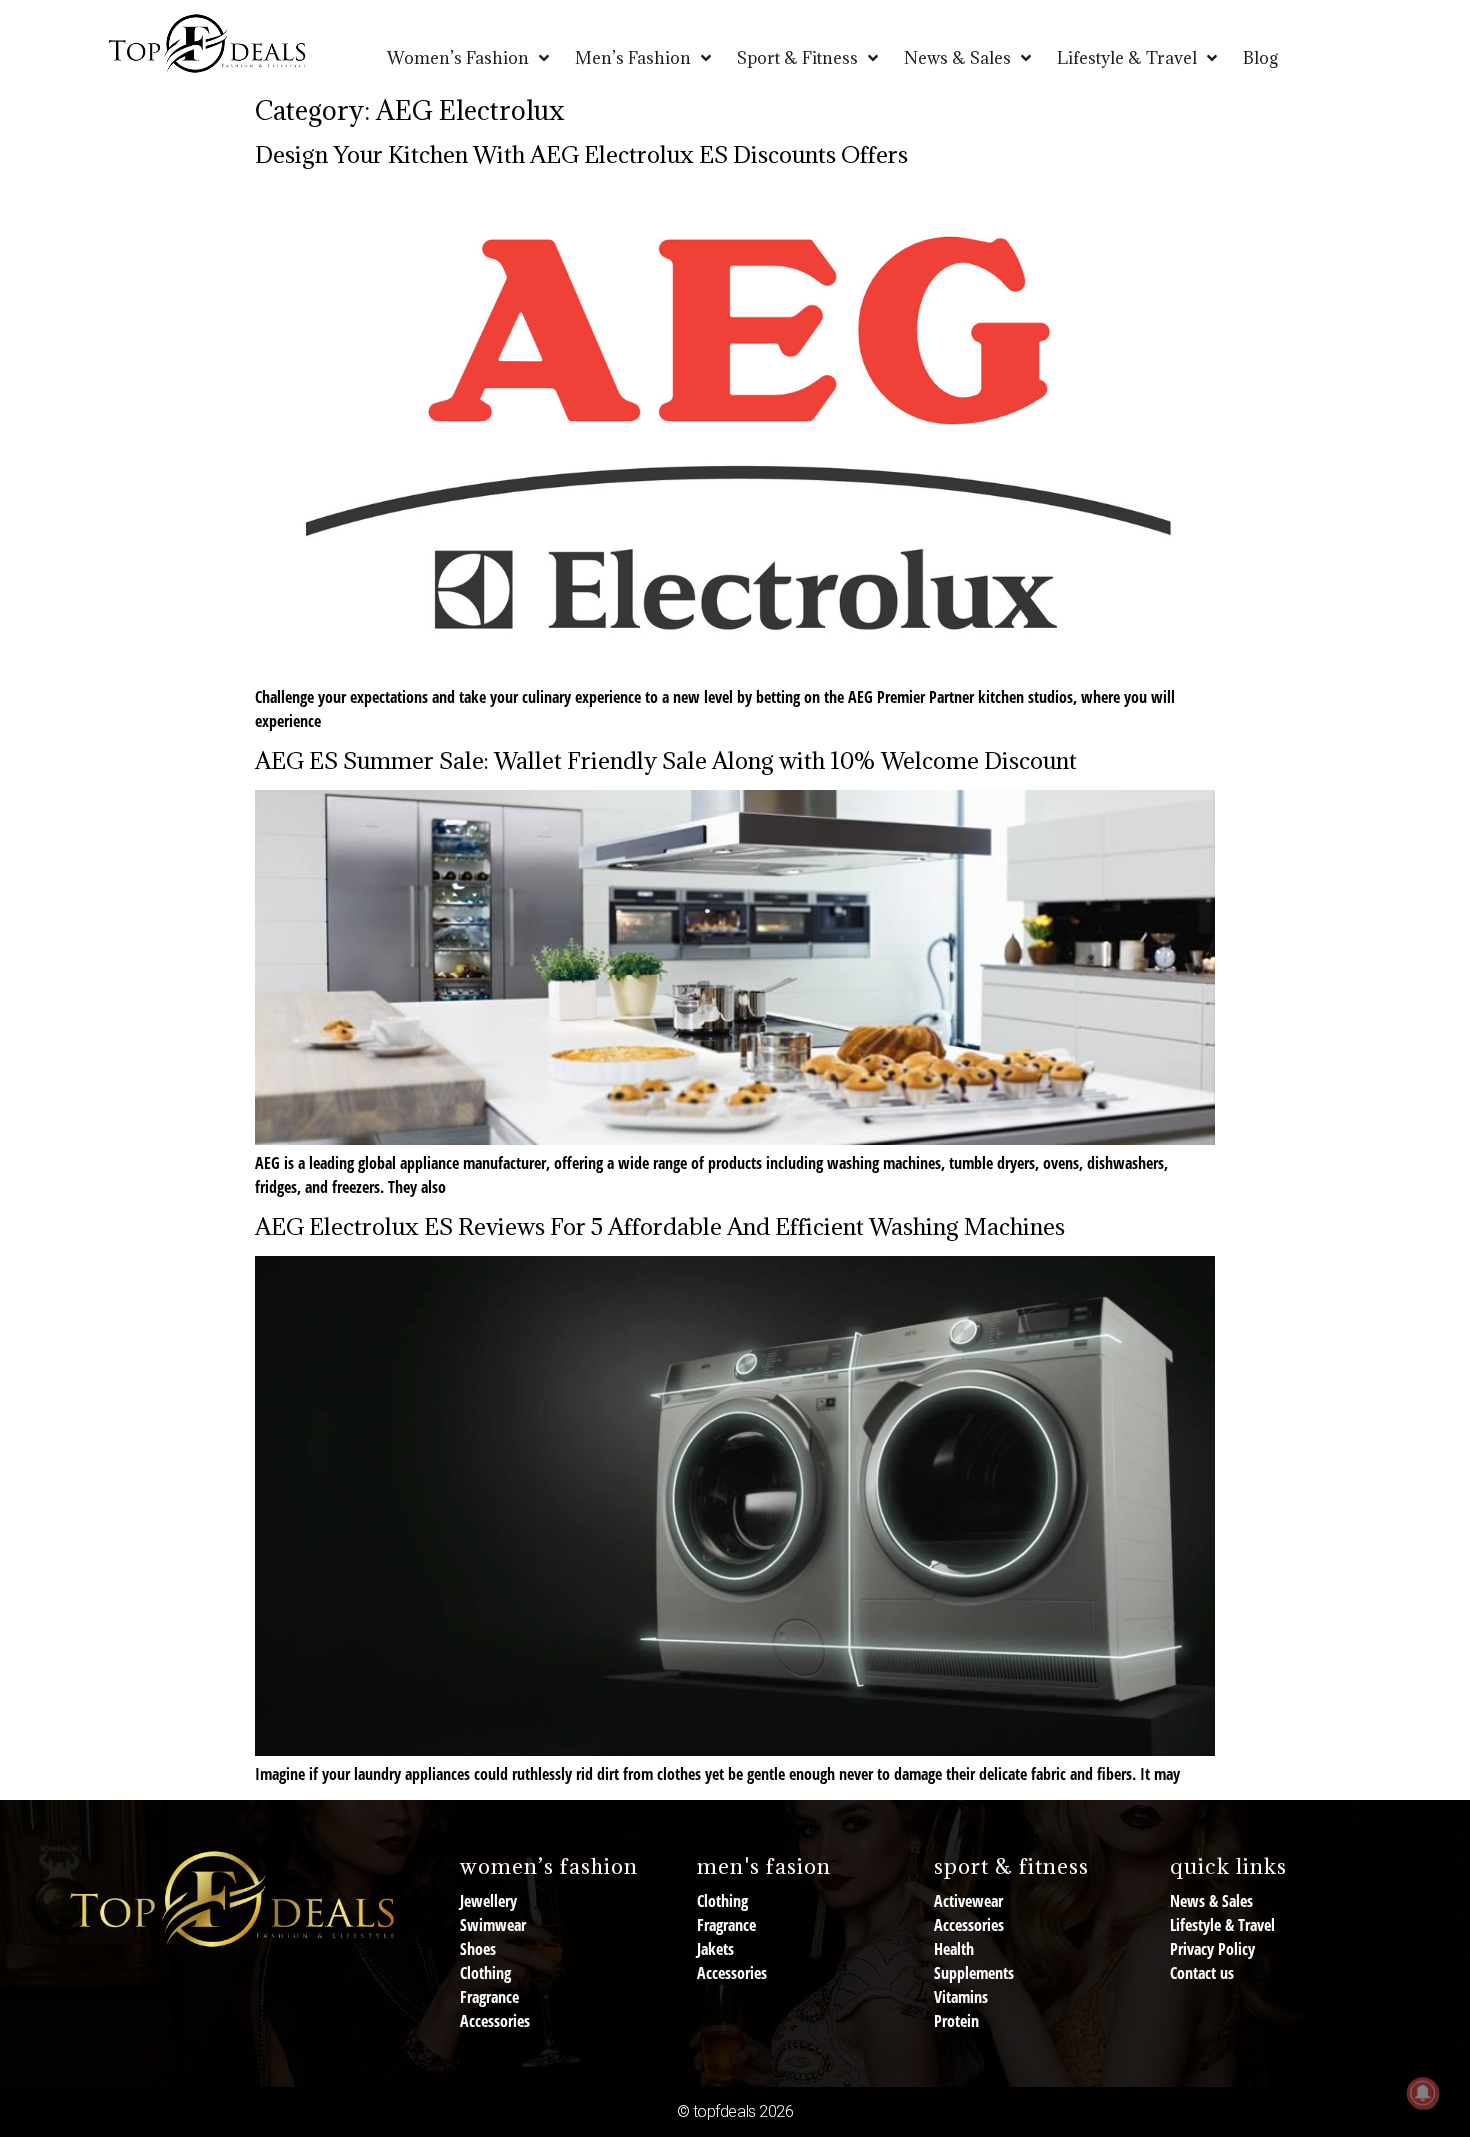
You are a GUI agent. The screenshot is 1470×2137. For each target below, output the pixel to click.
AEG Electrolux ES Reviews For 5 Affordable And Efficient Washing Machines (660, 1226)
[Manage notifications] (1423, 2093)
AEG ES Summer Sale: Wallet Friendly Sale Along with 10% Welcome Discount (666, 760)
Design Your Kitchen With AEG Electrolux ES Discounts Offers (584, 154)
